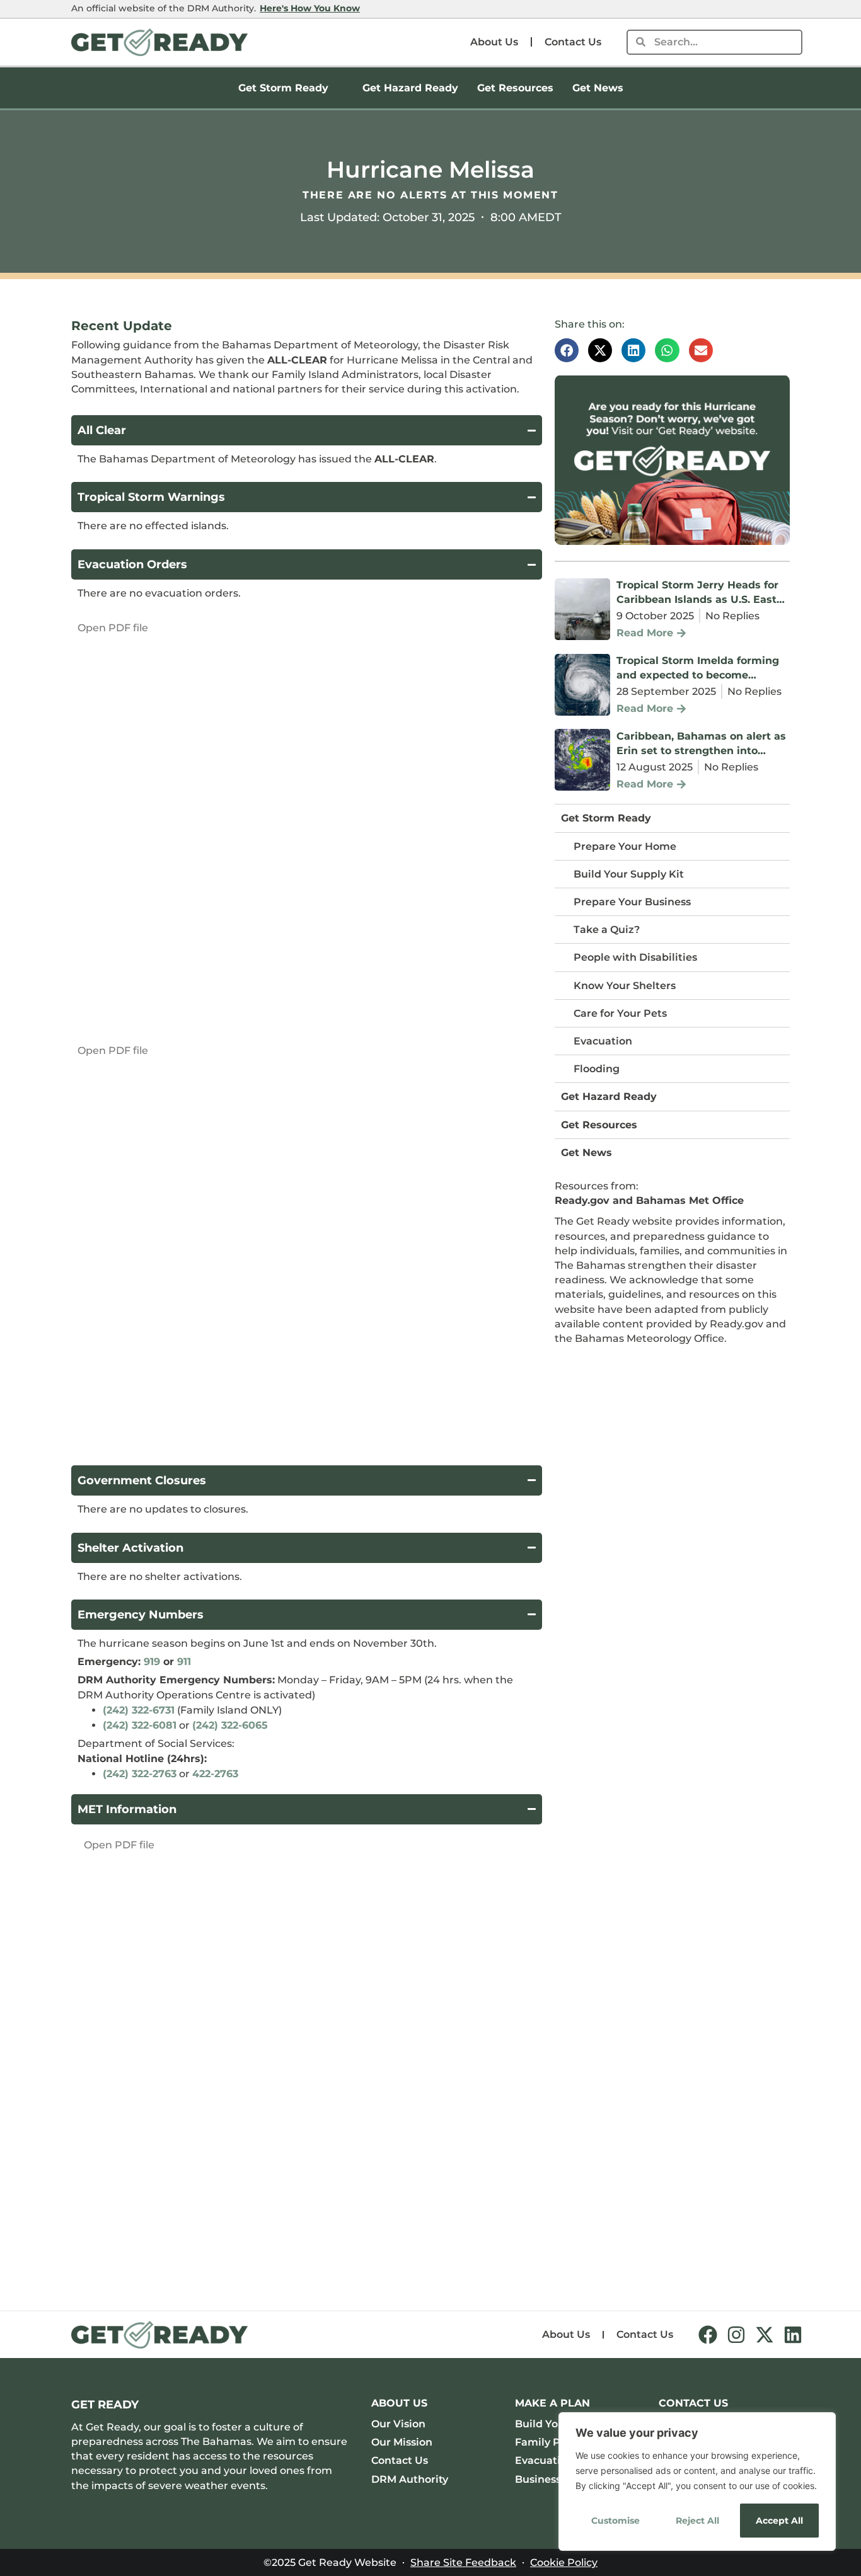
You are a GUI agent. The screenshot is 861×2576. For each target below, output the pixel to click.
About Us (494, 42)
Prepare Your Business (632, 902)
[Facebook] (708, 2335)
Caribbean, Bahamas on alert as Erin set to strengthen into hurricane (701, 751)
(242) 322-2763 (140, 1774)
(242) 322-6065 (230, 1725)
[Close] (823, 2423)
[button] (567, 350)
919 (152, 1662)
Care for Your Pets (620, 1013)
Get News (598, 88)
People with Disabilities (635, 957)
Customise (615, 2521)
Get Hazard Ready (410, 88)
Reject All (697, 2521)
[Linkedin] (793, 2335)
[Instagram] (736, 2335)
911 (184, 1662)
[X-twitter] (765, 2335)
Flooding (597, 1069)
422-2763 (215, 1774)
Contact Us (573, 42)
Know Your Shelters (625, 986)
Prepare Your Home (625, 846)
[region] (697, 2482)
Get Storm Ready (283, 88)
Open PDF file (113, 628)
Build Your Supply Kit (629, 874)
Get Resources (515, 88)
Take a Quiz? (607, 930)
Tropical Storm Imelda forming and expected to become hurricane (698, 675)
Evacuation (603, 1041)
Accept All (779, 2521)
